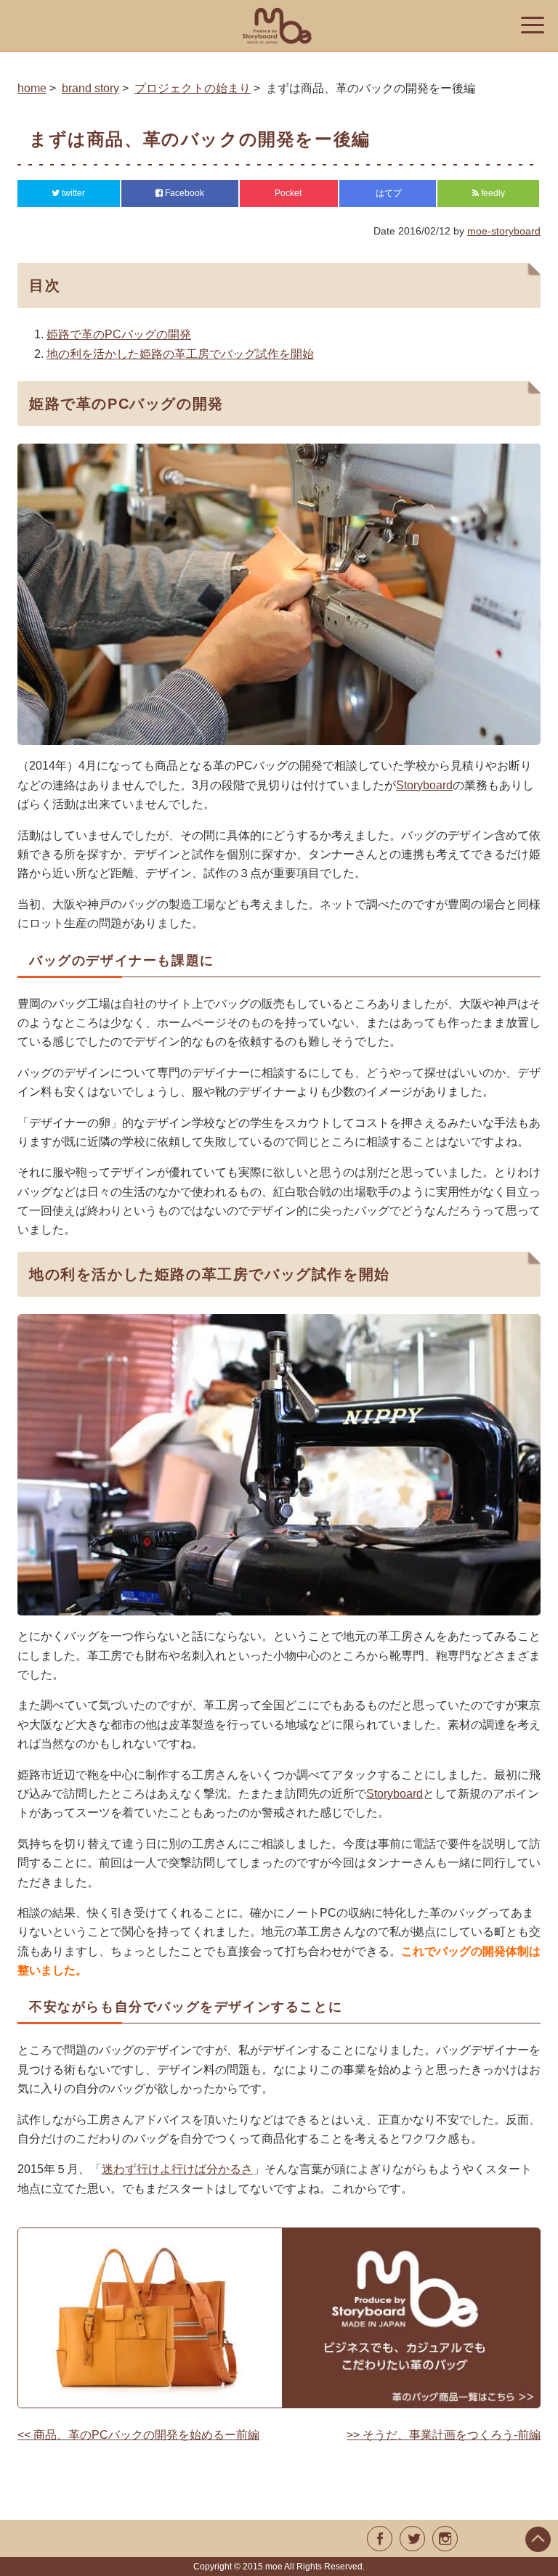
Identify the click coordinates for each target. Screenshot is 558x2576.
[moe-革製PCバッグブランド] (279, 25)
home (32, 88)
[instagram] (445, 2539)
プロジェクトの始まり (193, 88)
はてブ (388, 193)
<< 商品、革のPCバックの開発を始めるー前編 (138, 2435)
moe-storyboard (504, 231)
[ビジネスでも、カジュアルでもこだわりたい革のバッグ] (279, 2318)
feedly (492, 193)
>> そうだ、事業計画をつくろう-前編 (444, 2435)
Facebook (183, 193)
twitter (72, 193)
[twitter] (412, 2539)
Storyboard (424, 785)
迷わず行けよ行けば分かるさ (177, 2169)
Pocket (289, 193)
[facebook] (380, 2539)
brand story (90, 88)
